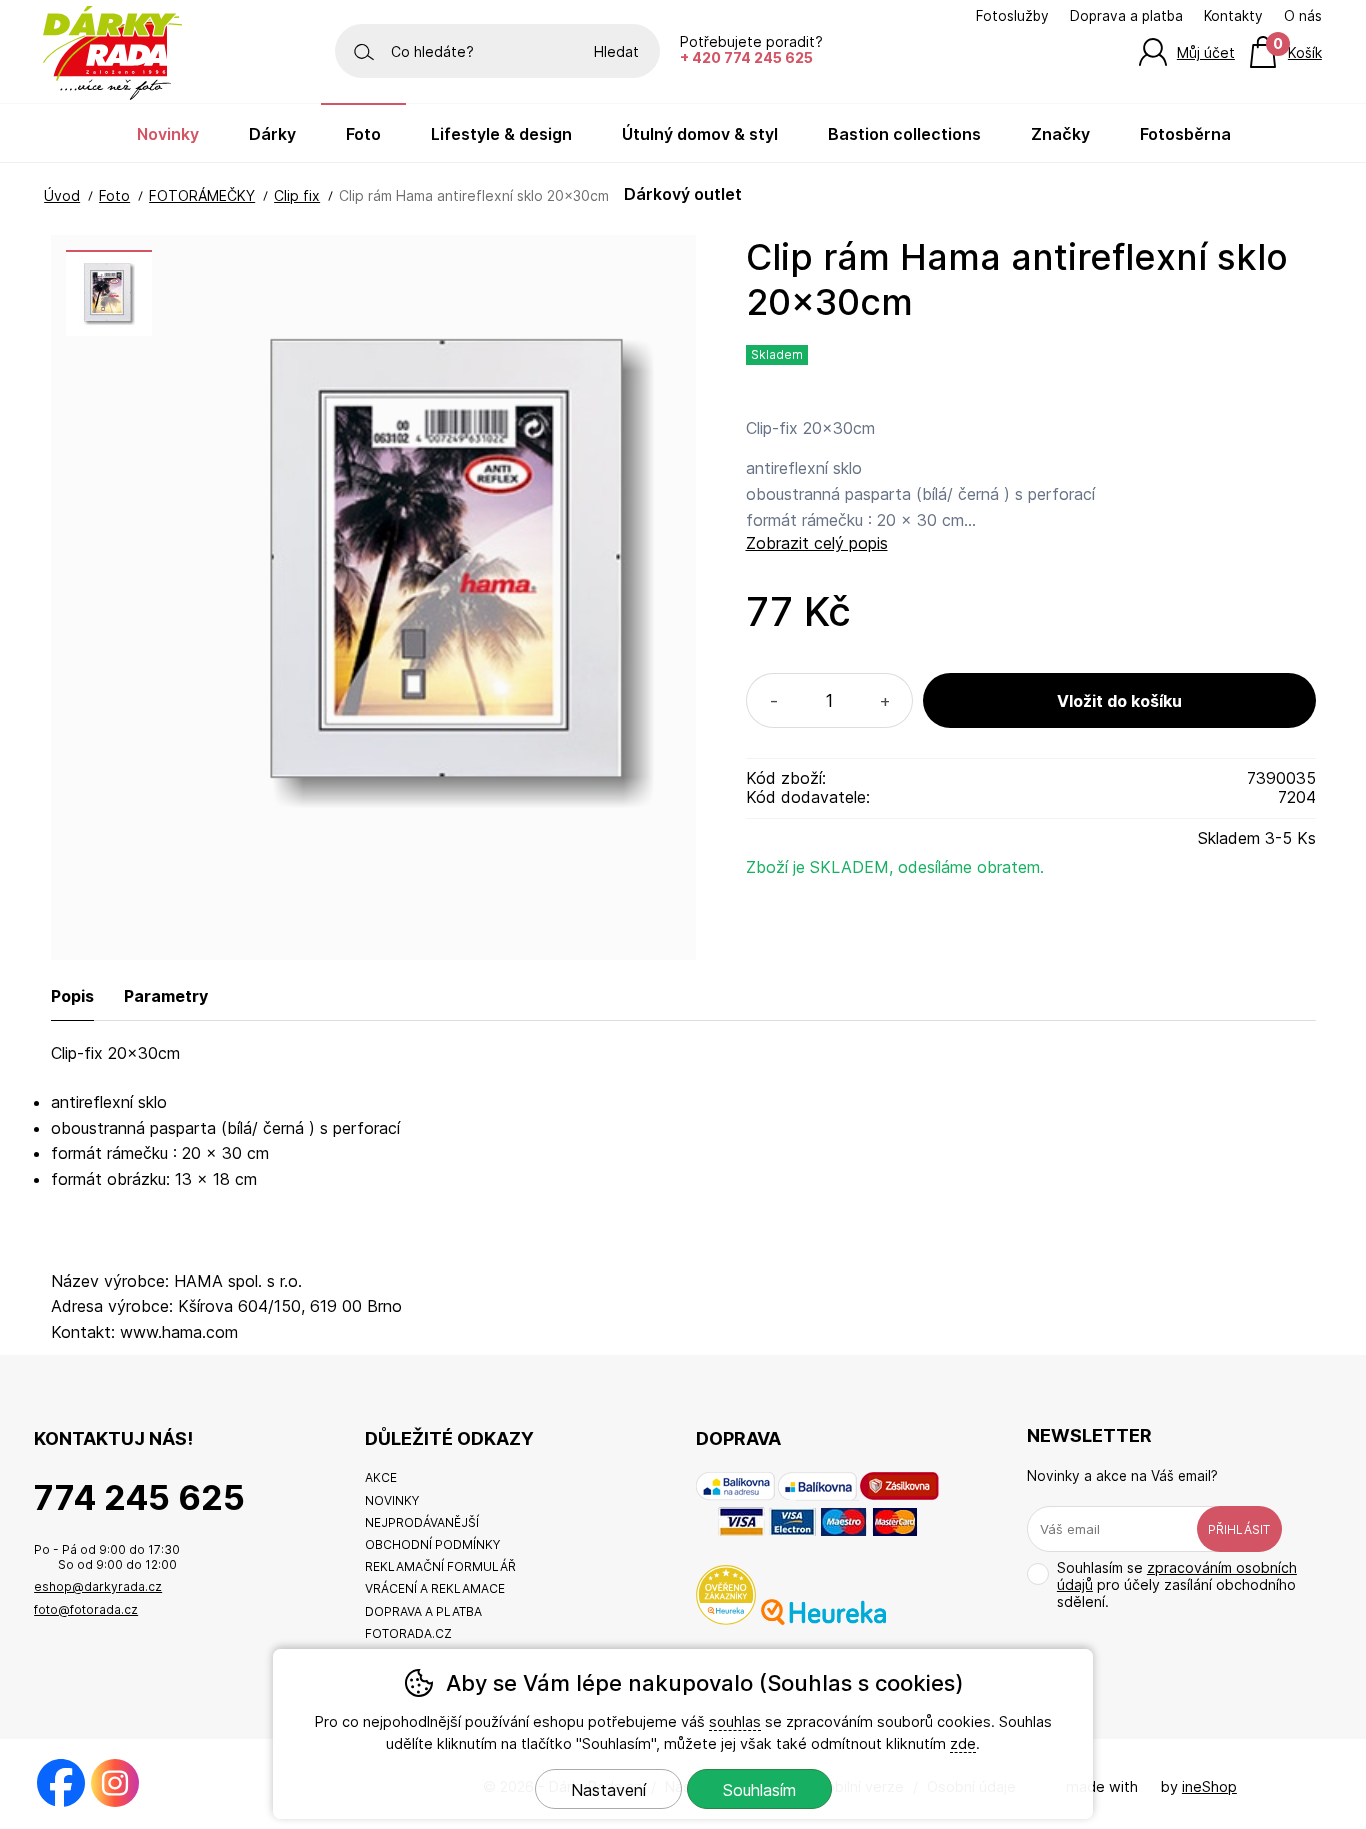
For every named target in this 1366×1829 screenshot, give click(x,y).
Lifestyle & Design (501, 134)
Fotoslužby (1012, 16)
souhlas (735, 1721)
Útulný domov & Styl (700, 134)
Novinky (168, 134)
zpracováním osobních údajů (1177, 1576)
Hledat (616, 51)
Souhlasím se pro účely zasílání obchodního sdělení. (1177, 1584)
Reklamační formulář (440, 1566)
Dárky (272, 134)
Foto (363, 134)
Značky (1060, 134)
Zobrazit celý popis (817, 543)
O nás (1303, 16)
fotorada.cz (408, 1633)
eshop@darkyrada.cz (98, 1586)
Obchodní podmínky (432, 1544)
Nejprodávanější (422, 1522)
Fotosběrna (1185, 134)
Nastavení (608, 1790)
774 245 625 (139, 1497)
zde (963, 1743)
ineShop (1209, 1786)
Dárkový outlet (683, 194)
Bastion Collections (904, 134)
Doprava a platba (1126, 16)
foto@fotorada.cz (86, 1609)
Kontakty (1233, 16)
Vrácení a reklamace (435, 1588)
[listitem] (109, 293)
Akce (381, 1477)
